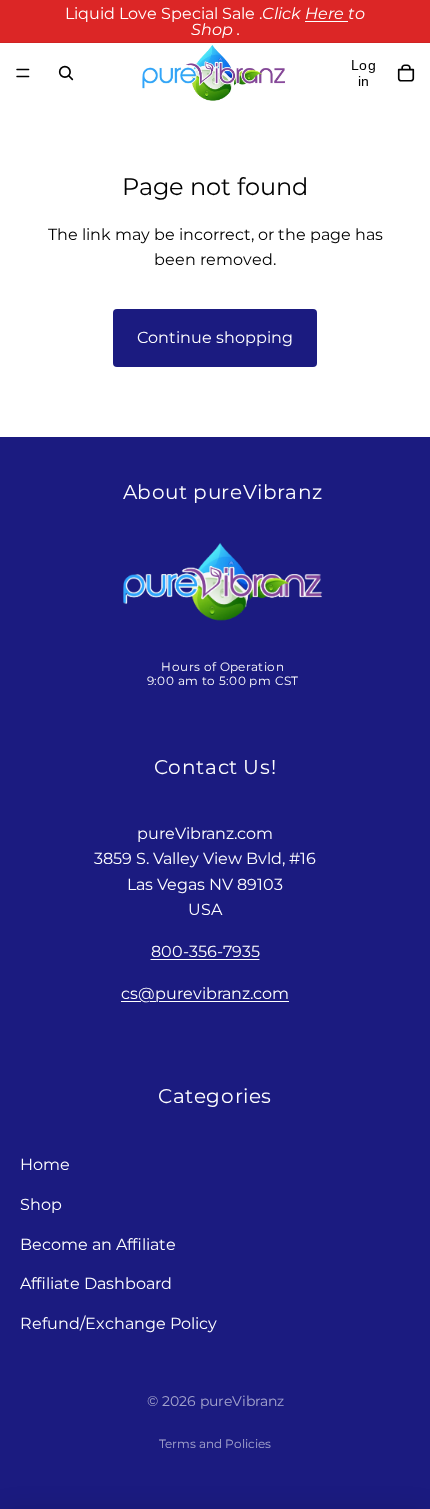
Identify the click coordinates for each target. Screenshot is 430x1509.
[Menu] (23, 73)
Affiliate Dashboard (96, 1283)
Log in (363, 73)
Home (45, 1164)
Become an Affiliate (98, 1244)
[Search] (66, 73)
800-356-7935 (205, 951)
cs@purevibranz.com (205, 993)
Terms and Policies (215, 1443)
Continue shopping (215, 337)
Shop (41, 1204)
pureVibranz (242, 1401)
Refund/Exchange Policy (118, 1323)
